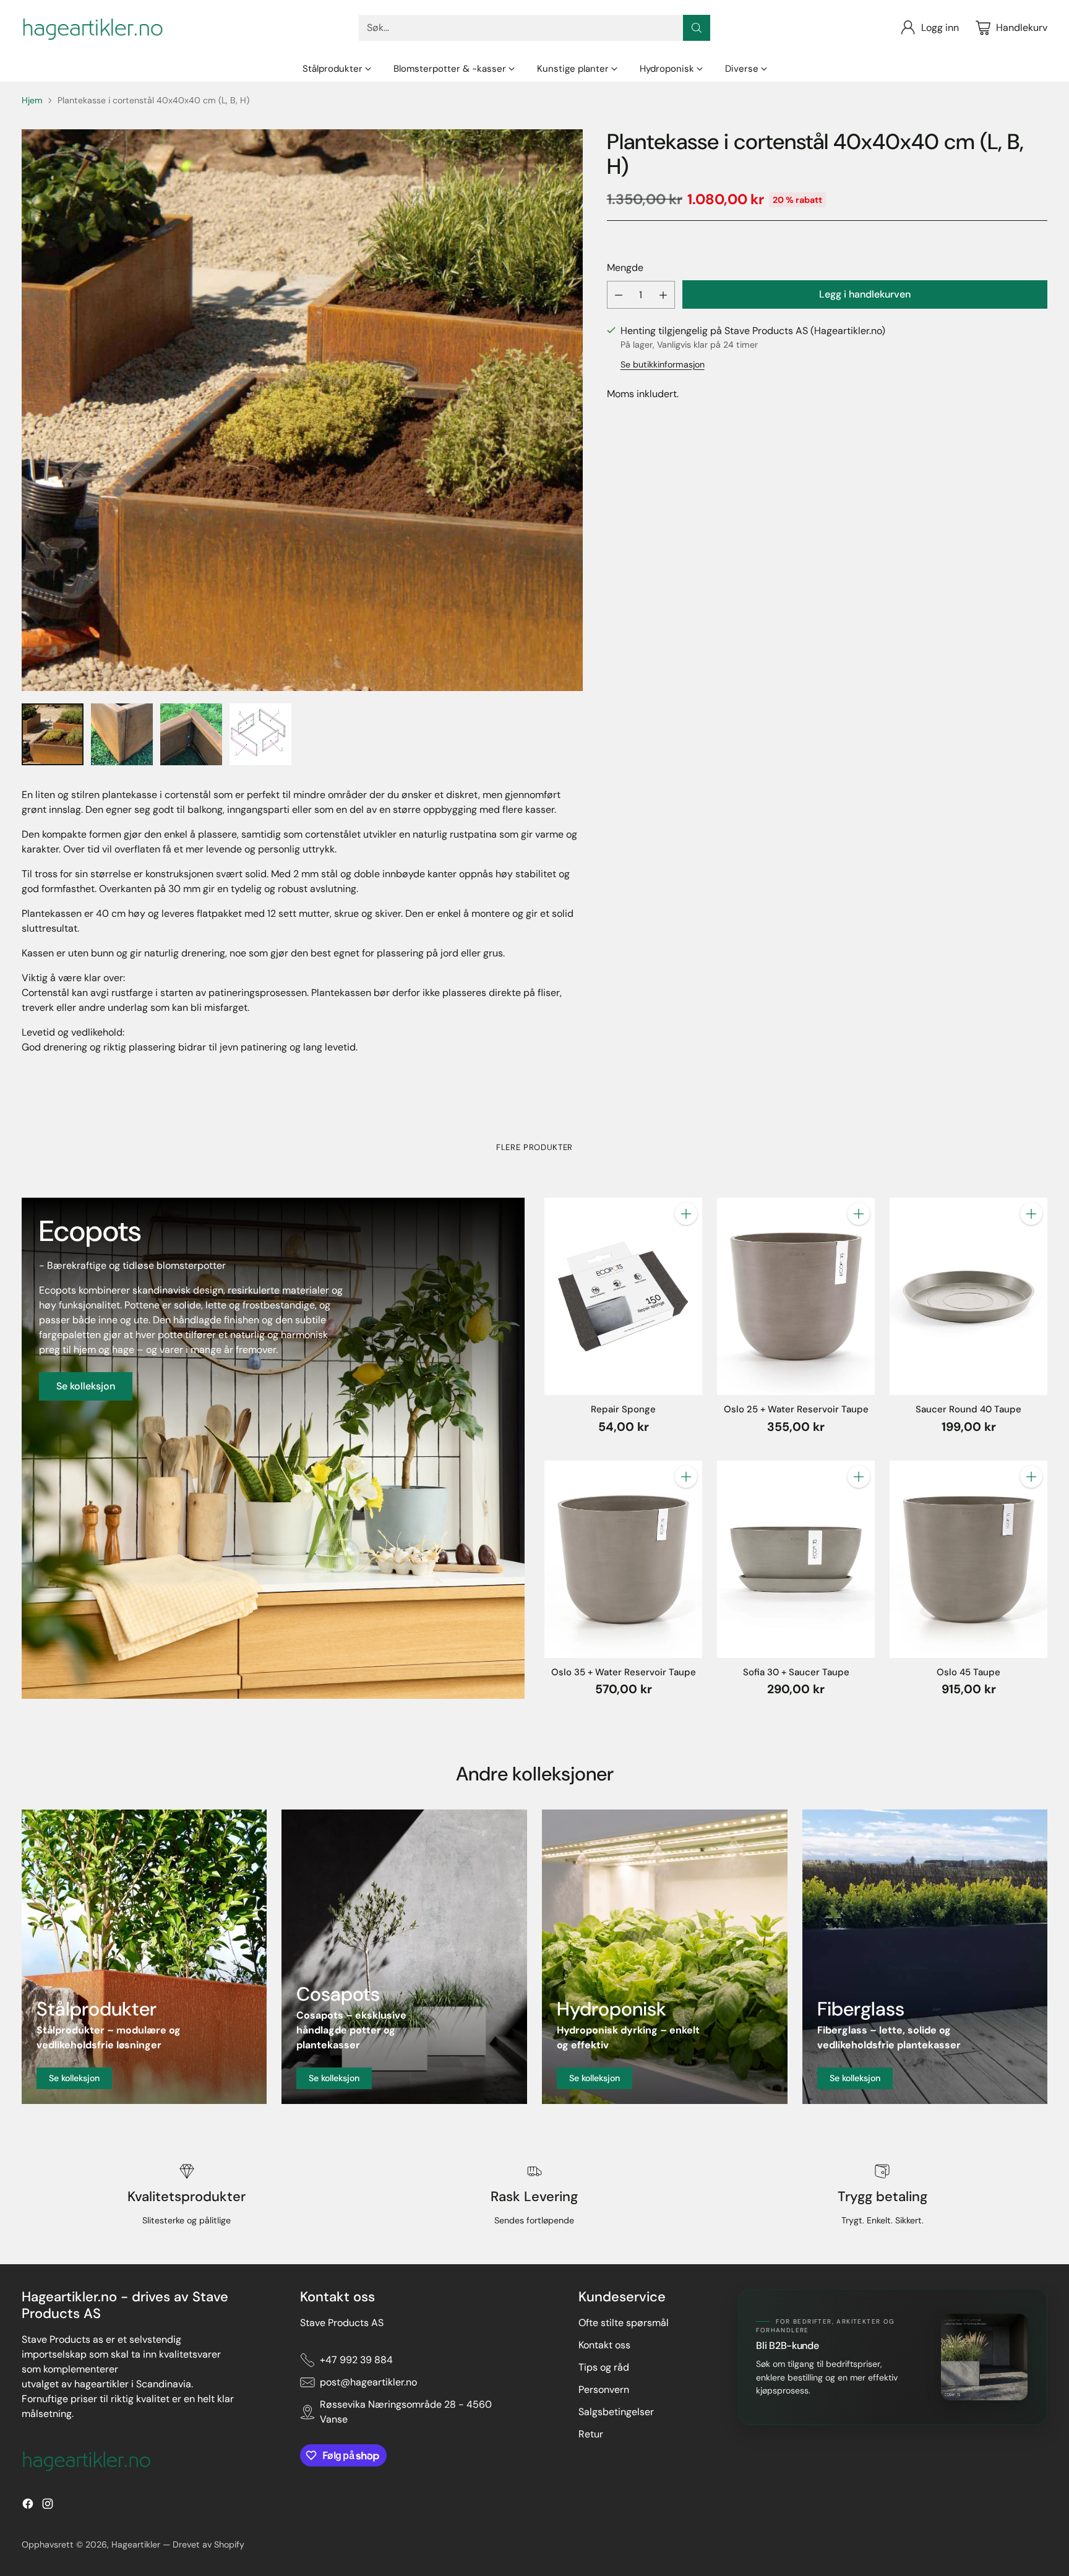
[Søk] (697, 28)
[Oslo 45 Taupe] (968, 1559)
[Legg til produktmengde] (663, 295)
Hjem (32, 100)
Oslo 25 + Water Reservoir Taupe (796, 1409)
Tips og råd (604, 2367)
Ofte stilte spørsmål (624, 2323)
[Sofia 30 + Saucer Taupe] (796, 1559)
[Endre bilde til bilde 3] (191, 734)
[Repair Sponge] (623, 1296)
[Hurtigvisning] (686, 1241)
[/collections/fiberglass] (925, 1957)
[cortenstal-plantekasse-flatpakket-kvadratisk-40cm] (302, 410)
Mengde (625, 268)
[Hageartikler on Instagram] (48, 2506)
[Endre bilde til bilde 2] (122, 734)
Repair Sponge (623, 1409)
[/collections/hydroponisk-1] (665, 1957)
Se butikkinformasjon (663, 364)
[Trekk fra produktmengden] (619, 295)
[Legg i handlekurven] (686, 1214)
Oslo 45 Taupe (968, 1672)
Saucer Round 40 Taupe (968, 1409)
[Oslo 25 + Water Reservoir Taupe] (796, 1296)
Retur (591, 2434)
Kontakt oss (604, 2345)
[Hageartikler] (93, 28)
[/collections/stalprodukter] (144, 1957)
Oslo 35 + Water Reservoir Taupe (624, 1672)
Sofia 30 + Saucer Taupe (796, 1672)
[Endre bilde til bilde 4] (260, 734)
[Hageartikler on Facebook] (28, 2506)
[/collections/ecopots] (273, 1448)
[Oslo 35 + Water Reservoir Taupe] (623, 1559)
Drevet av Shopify (208, 2544)
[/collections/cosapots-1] (404, 1957)
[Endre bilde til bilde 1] (53, 734)
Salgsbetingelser (616, 2412)
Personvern (604, 2389)
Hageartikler (136, 2544)
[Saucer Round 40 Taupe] (968, 1296)
